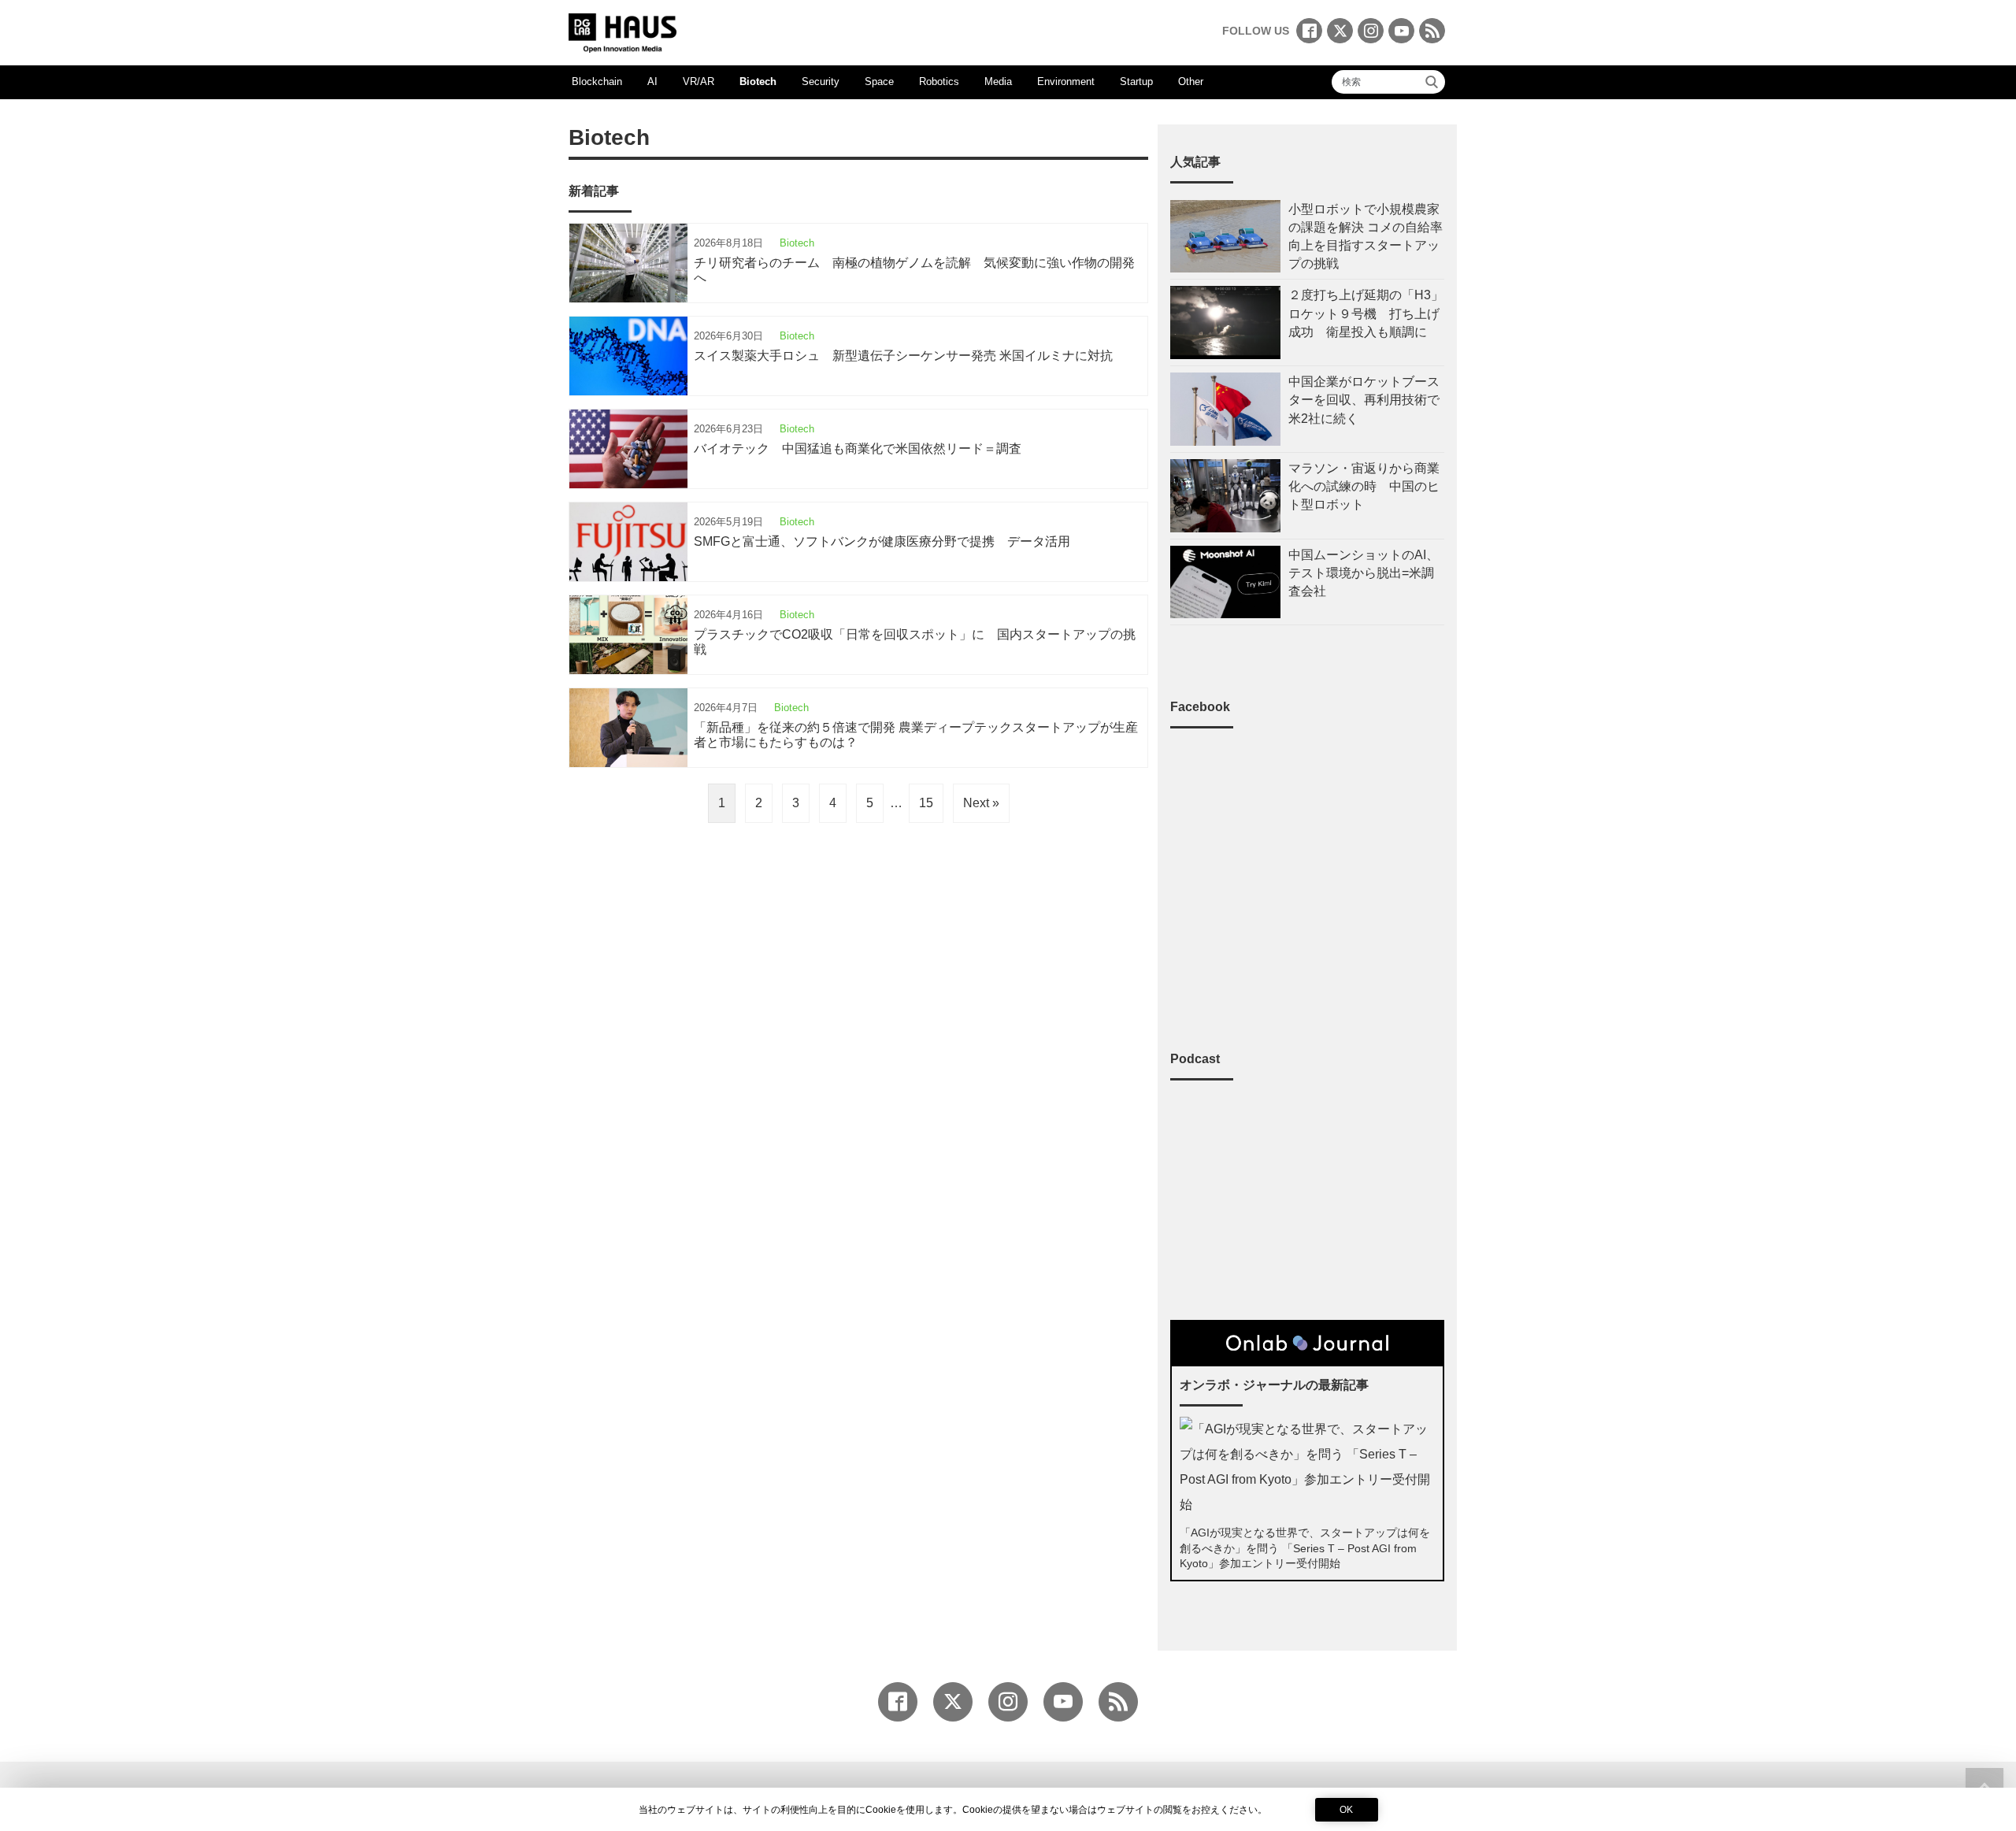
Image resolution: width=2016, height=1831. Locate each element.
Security (821, 82)
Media (998, 82)
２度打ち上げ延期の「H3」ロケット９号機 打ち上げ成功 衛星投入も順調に (1366, 313)
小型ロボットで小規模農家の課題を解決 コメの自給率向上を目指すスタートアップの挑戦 (1366, 237)
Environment (1066, 82)
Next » (981, 803)
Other (1191, 82)
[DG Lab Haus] (623, 31)
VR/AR (699, 82)
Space (879, 82)
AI (652, 82)
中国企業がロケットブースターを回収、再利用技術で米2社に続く (1364, 400)
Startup (1136, 82)
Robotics (939, 82)
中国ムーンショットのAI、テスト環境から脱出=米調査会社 (1364, 573)
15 (926, 803)
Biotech (758, 82)
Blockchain (597, 82)
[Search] (1432, 82)
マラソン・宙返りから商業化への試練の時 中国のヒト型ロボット (1364, 486)
